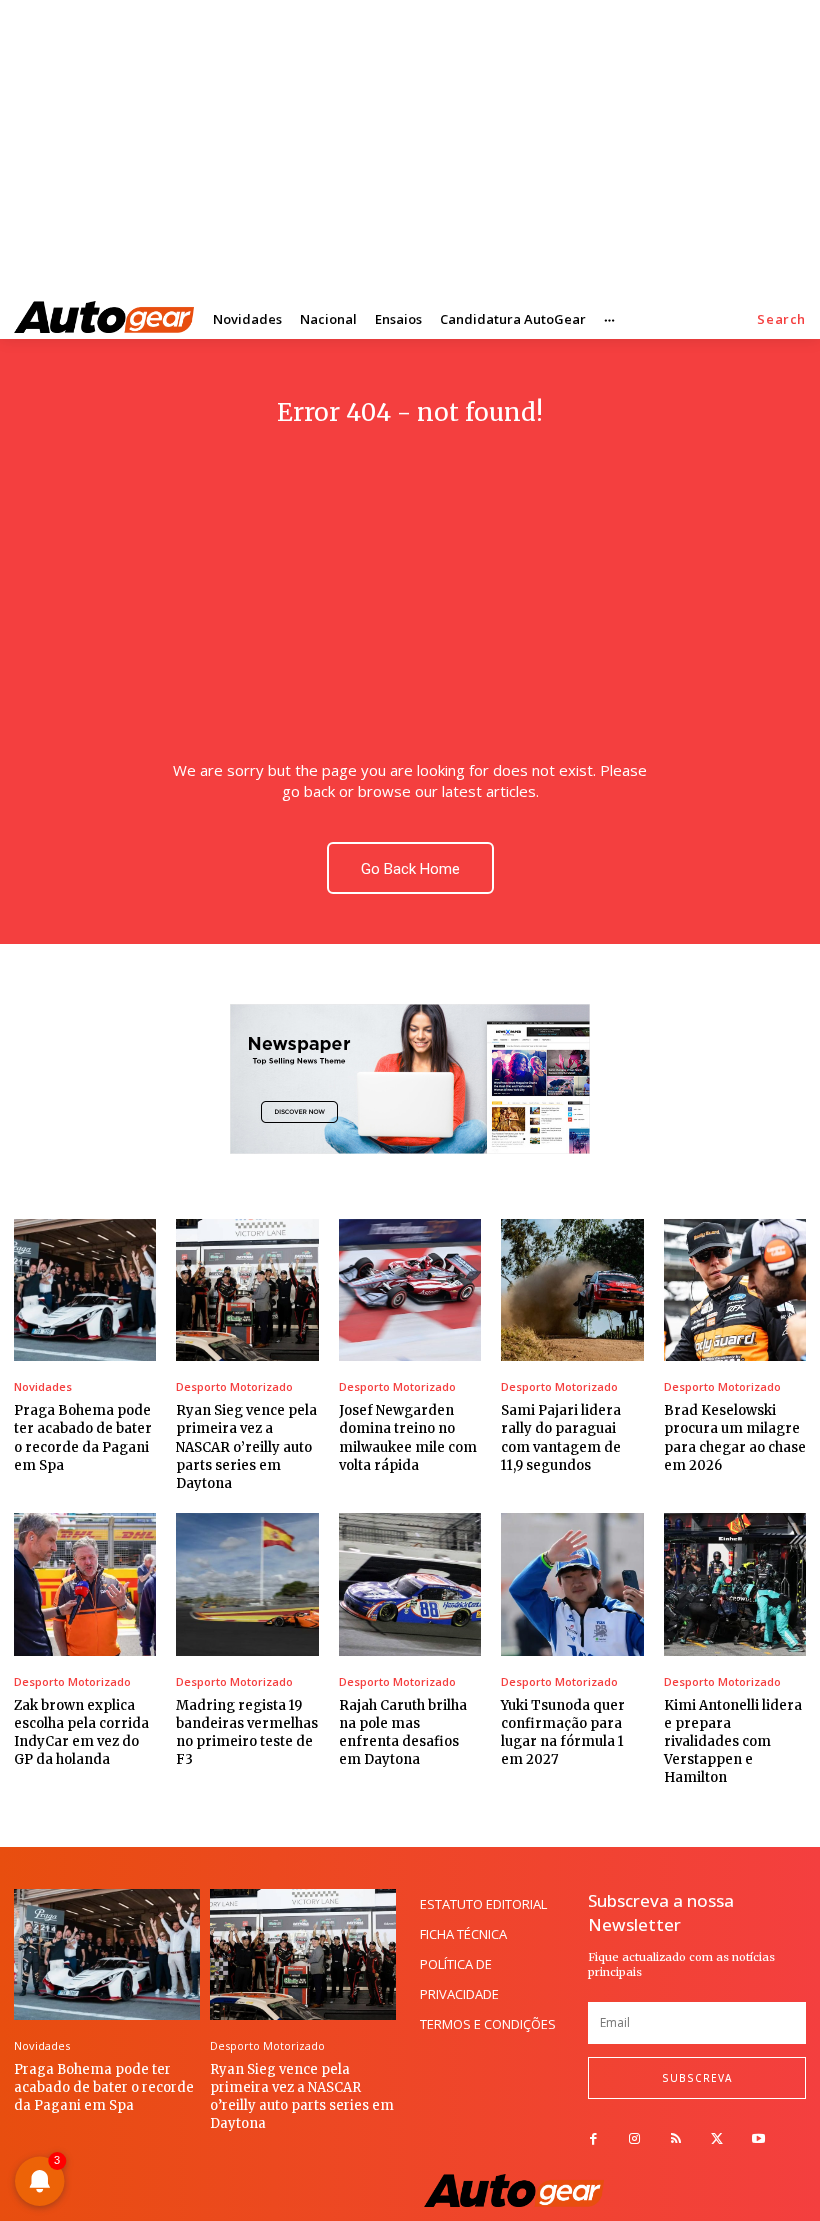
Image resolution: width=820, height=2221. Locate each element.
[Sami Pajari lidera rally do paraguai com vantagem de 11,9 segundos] (572, 1290)
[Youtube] (758, 2139)
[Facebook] (593, 2139)
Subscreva (697, 2078)
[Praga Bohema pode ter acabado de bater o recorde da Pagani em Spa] (85, 1290)
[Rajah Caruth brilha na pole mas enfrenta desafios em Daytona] (410, 1584)
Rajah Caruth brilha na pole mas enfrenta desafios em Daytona (403, 1733)
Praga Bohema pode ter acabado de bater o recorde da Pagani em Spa (104, 2087)
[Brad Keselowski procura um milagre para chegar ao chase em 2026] (735, 1290)
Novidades (43, 1386)
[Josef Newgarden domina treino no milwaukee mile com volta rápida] (410, 1290)
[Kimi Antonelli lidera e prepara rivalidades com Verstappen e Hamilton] (735, 1584)
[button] (781, 319)
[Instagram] (634, 2139)
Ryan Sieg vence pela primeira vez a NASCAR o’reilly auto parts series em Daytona (246, 1447)
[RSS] (675, 2139)
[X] (717, 2139)
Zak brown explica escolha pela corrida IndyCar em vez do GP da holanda (81, 1733)
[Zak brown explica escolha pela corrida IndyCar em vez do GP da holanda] (85, 1584)
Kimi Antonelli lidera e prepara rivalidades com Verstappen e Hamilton (733, 1742)
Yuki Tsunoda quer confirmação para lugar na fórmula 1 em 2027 (563, 1733)
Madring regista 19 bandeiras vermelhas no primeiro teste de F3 (247, 1733)
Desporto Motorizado (234, 1386)
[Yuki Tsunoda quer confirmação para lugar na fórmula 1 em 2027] (572, 1584)
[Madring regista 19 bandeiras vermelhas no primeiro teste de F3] (247, 1584)
